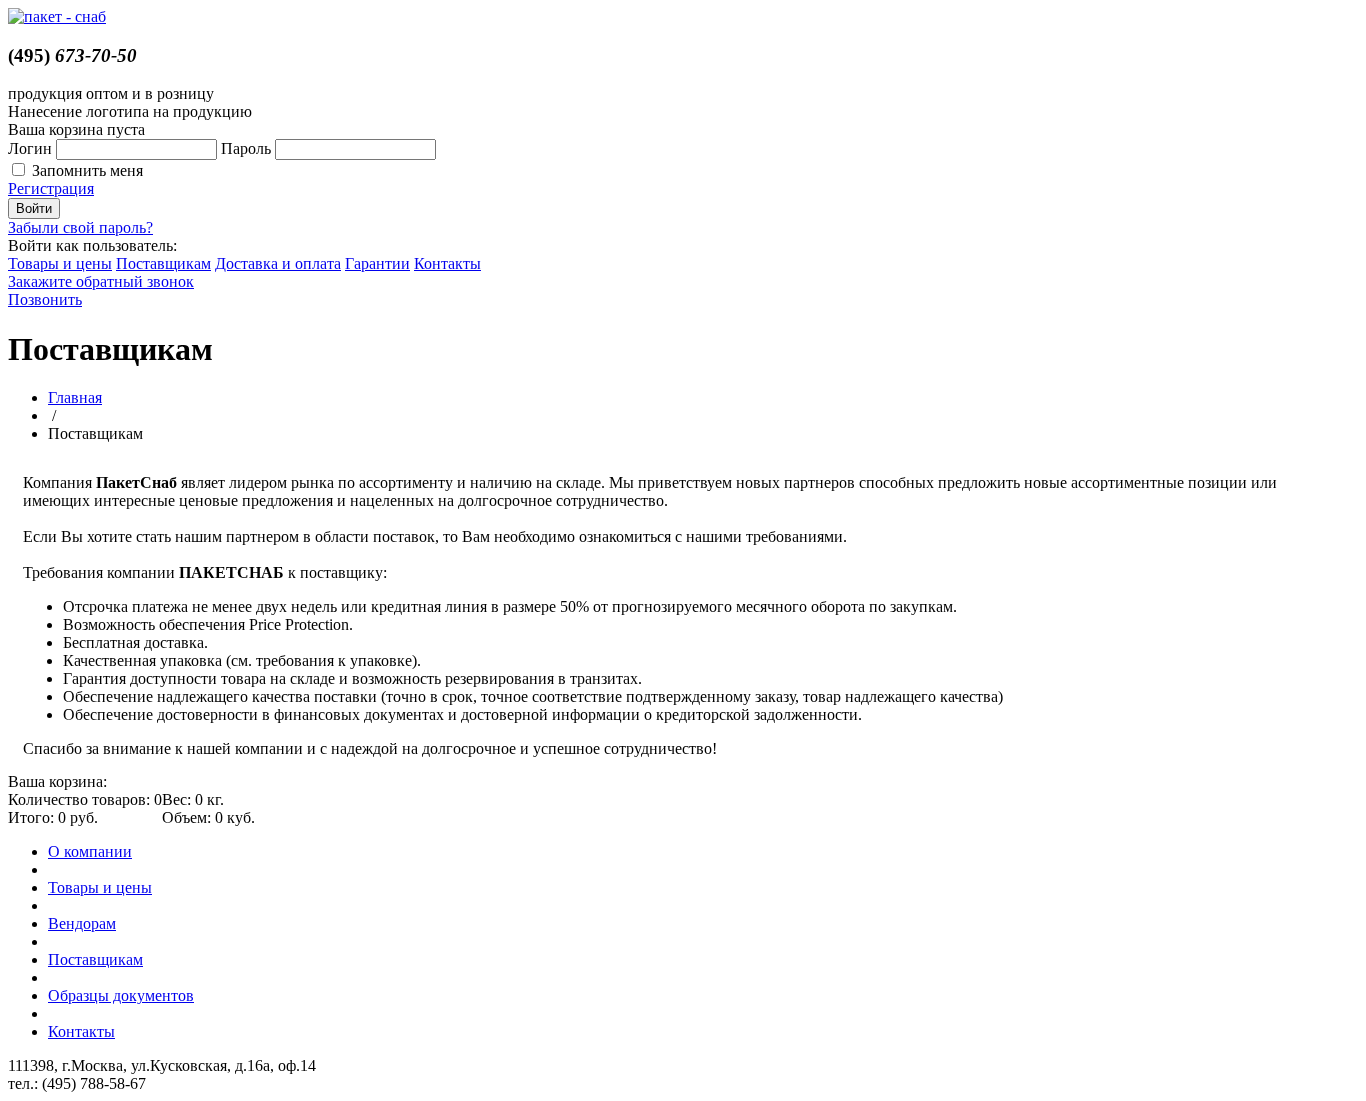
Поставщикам (163, 263)
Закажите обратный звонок (101, 281)
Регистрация (51, 188)
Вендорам (82, 923)
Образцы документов (121, 995)
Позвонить (45, 299)
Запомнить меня (87, 170)
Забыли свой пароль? (80, 227)
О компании (90, 851)
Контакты (447, 263)
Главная (75, 397)
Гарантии (377, 263)
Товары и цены (60, 263)
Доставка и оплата (278, 263)
